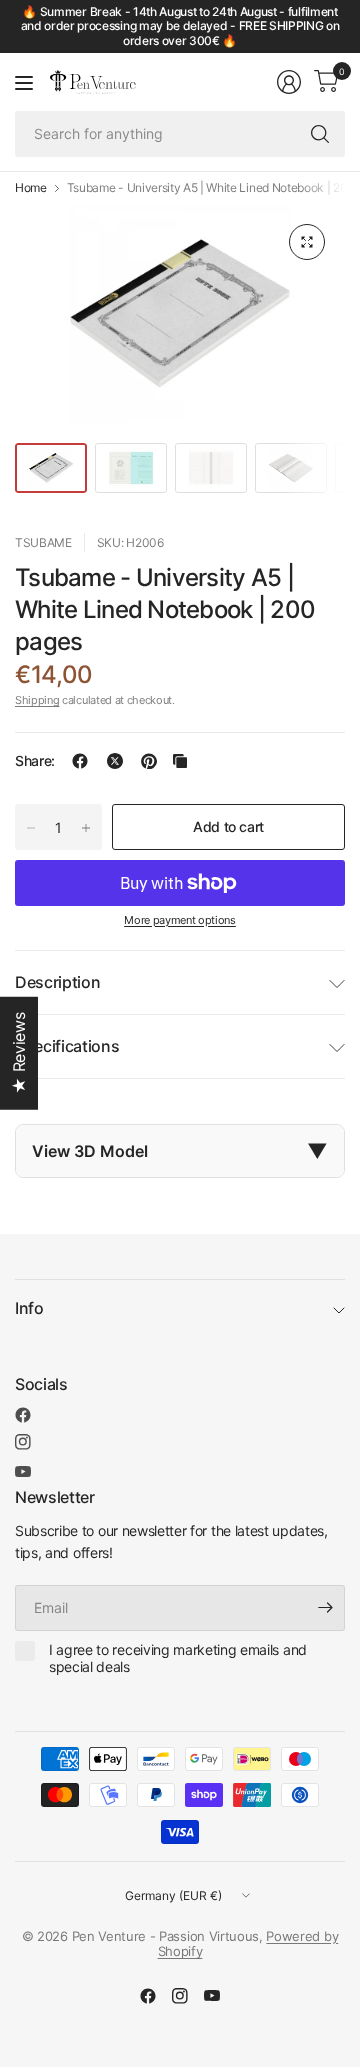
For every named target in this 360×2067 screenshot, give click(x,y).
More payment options (180, 920)
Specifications (67, 1046)
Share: (35, 761)
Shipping (37, 700)
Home (31, 188)
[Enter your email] (325, 1608)
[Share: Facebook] (80, 761)
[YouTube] (23, 1471)
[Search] (320, 134)
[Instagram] (23, 1442)
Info (29, 1308)
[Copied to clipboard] (180, 761)
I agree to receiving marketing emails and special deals (178, 1658)
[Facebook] (23, 1415)
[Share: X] (115, 761)
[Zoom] (307, 242)
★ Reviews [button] (19, 1052)
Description (57, 982)
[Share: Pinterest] (149, 761)
